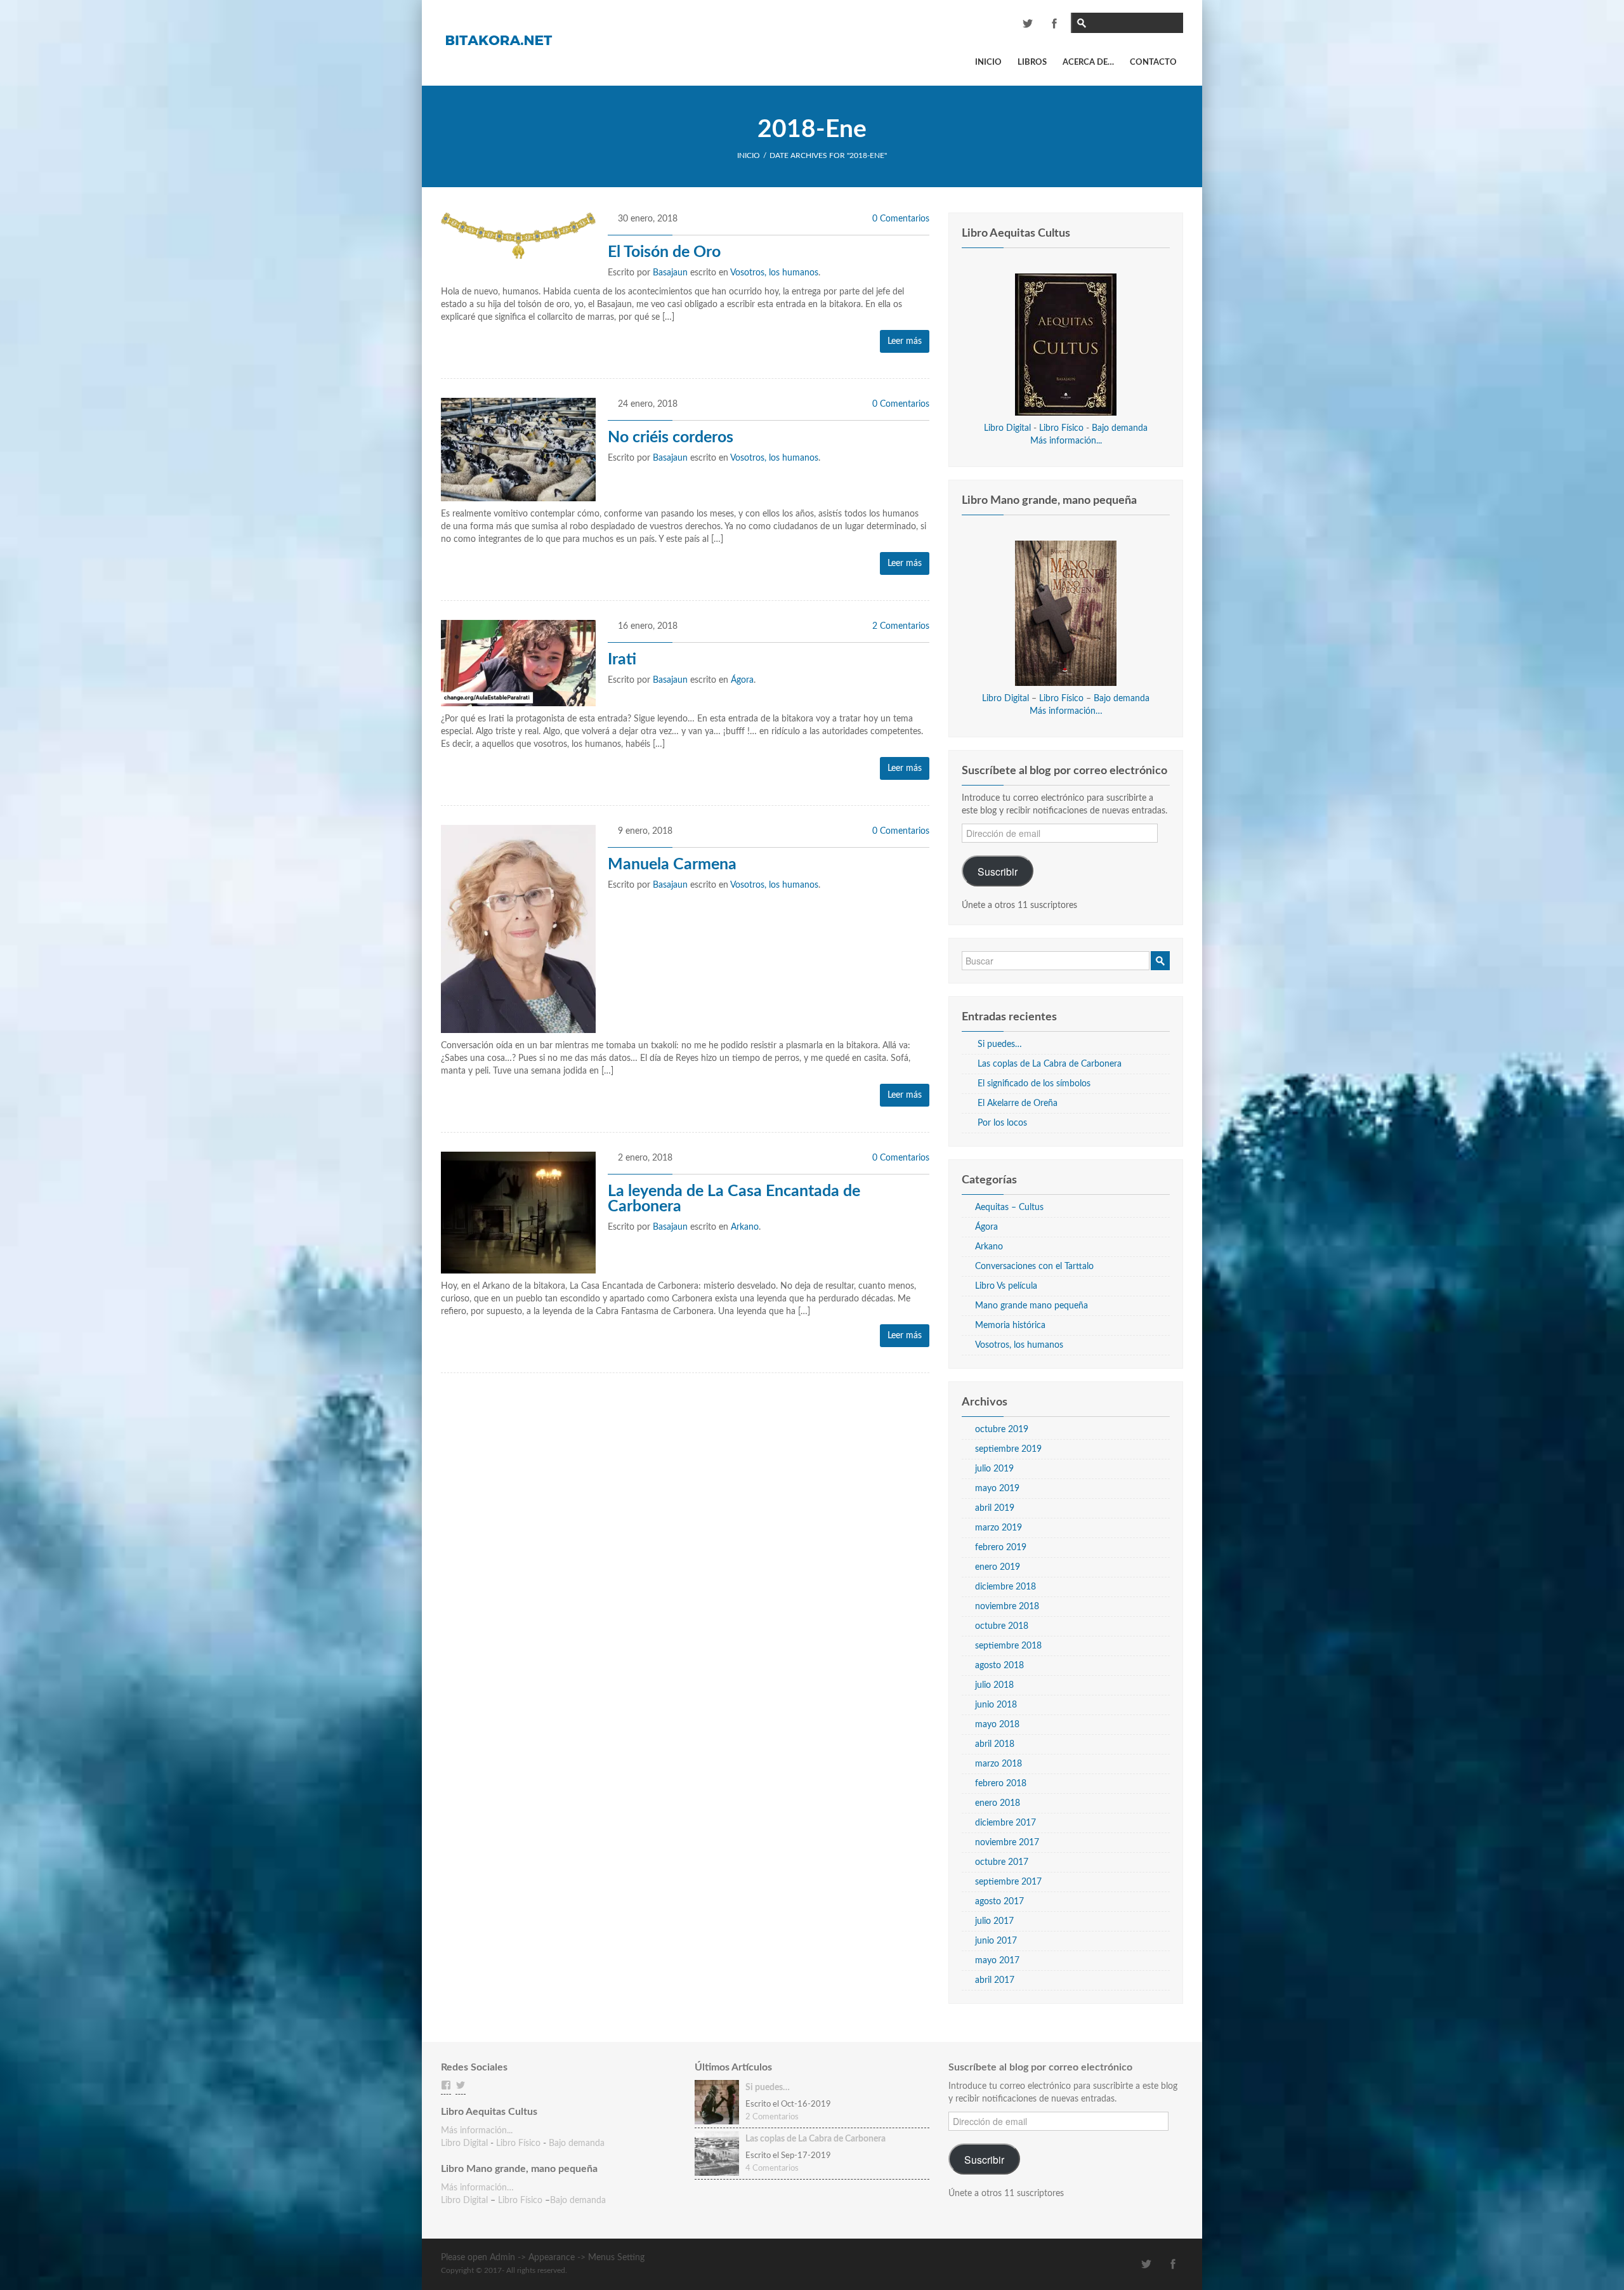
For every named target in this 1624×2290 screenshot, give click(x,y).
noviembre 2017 (1007, 1843)
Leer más (905, 341)
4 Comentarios (772, 2168)
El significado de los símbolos (1034, 1084)
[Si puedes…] (717, 2102)
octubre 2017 (1002, 1862)
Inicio (988, 63)
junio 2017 (996, 1941)
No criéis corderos (671, 438)
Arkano (745, 1227)
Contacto (1153, 63)
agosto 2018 (999, 1666)
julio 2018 (994, 1685)
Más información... (1066, 441)
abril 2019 (995, 1508)
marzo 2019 (999, 1528)
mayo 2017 (997, 1961)
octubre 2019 (1002, 1430)
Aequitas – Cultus (1009, 1208)
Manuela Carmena (672, 865)
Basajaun (670, 273)
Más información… (1066, 711)
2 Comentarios (901, 626)
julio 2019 (994, 1469)
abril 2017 (995, 1980)
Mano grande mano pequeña (1031, 1306)
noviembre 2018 (1007, 1607)
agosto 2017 (999, 1902)
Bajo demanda (1120, 428)
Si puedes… (1000, 1044)
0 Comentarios (901, 219)
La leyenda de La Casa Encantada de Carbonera (734, 1199)
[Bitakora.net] (498, 39)
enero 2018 (998, 1803)
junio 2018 (996, 1705)
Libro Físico (1061, 428)
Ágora (742, 680)
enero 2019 (998, 1567)
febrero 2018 (1001, 1784)
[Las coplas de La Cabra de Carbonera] (717, 2154)
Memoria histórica (1010, 1326)
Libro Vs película (1006, 1286)
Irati (622, 660)
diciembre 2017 (1005, 1823)
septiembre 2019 (1008, 1449)
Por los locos (1002, 1123)
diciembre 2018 (1005, 1587)
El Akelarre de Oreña (1018, 1103)
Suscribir (998, 871)
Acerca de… (1088, 63)
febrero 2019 (1001, 1548)
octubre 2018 (1002, 1626)
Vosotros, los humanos (774, 273)
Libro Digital (1007, 428)
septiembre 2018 (1008, 1646)
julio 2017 (994, 1921)
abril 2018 (995, 1744)
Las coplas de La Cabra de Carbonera (1050, 1064)
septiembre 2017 (1008, 1882)
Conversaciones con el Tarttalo (1034, 1267)
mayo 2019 (997, 1489)
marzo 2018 (999, 1764)
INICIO (749, 155)
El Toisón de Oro (664, 252)
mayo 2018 (997, 1725)
